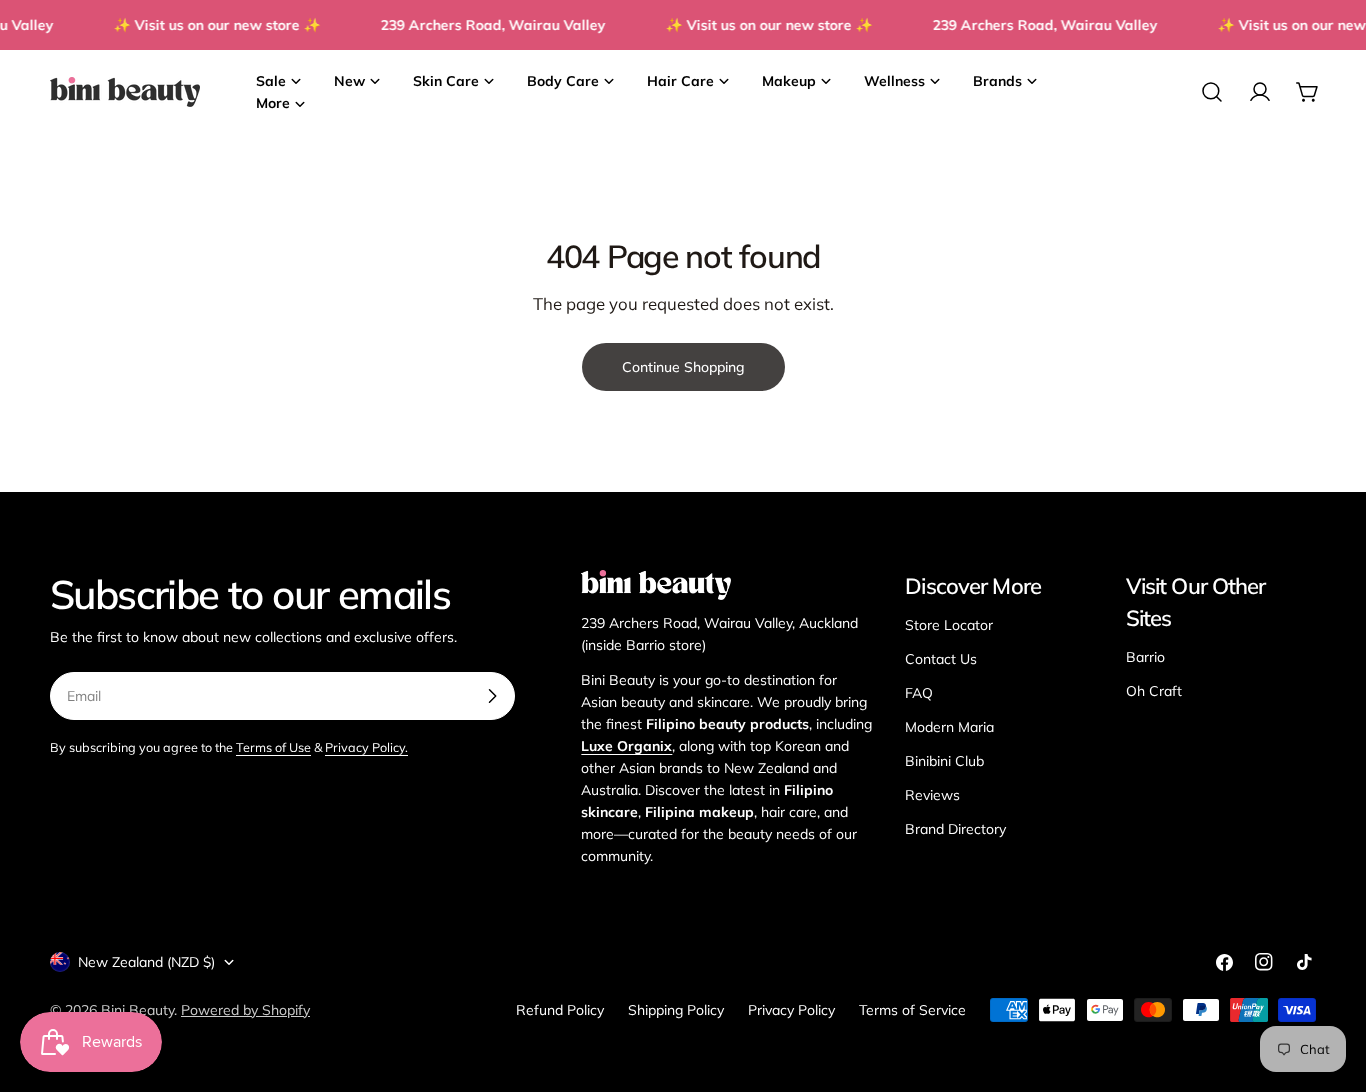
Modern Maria (949, 727)
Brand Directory (955, 829)
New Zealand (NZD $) (146, 962)
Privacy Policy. (366, 747)
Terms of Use (273, 747)
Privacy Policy (791, 1010)
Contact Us (941, 659)
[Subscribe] (492, 696)
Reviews (932, 795)
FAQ (919, 693)
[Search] (1212, 92)
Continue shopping (683, 367)
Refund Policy (560, 1010)
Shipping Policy (676, 1010)
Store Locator (949, 625)
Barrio (1145, 657)
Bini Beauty (137, 1010)
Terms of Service (912, 1010)
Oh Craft (1154, 691)
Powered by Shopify (245, 1010)
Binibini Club (944, 761)
